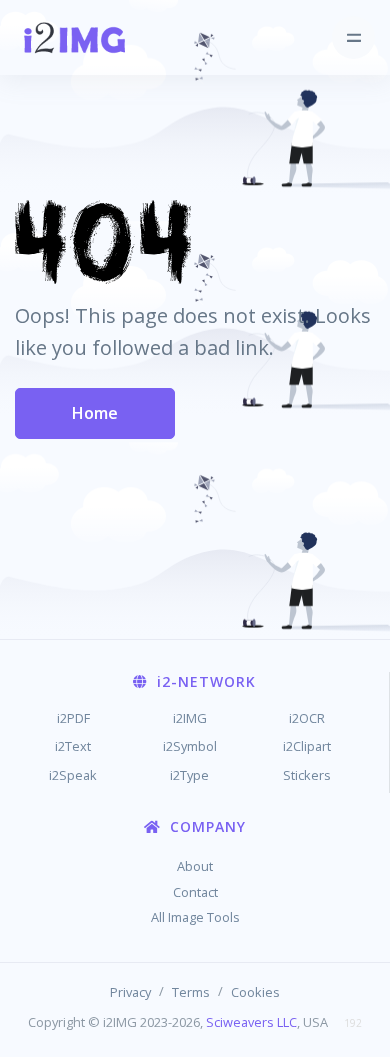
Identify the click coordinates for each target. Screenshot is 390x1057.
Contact (195, 892)
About (195, 866)
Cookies (255, 992)
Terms (191, 992)
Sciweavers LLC (251, 1022)
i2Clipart (307, 746)
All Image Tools (195, 917)
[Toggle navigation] (353, 37)
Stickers (307, 775)
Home (95, 413)
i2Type (189, 775)
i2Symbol (190, 746)
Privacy (130, 992)
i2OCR (307, 718)
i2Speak (73, 775)
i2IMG (190, 718)
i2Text (73, 746)
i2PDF (73, 718)
